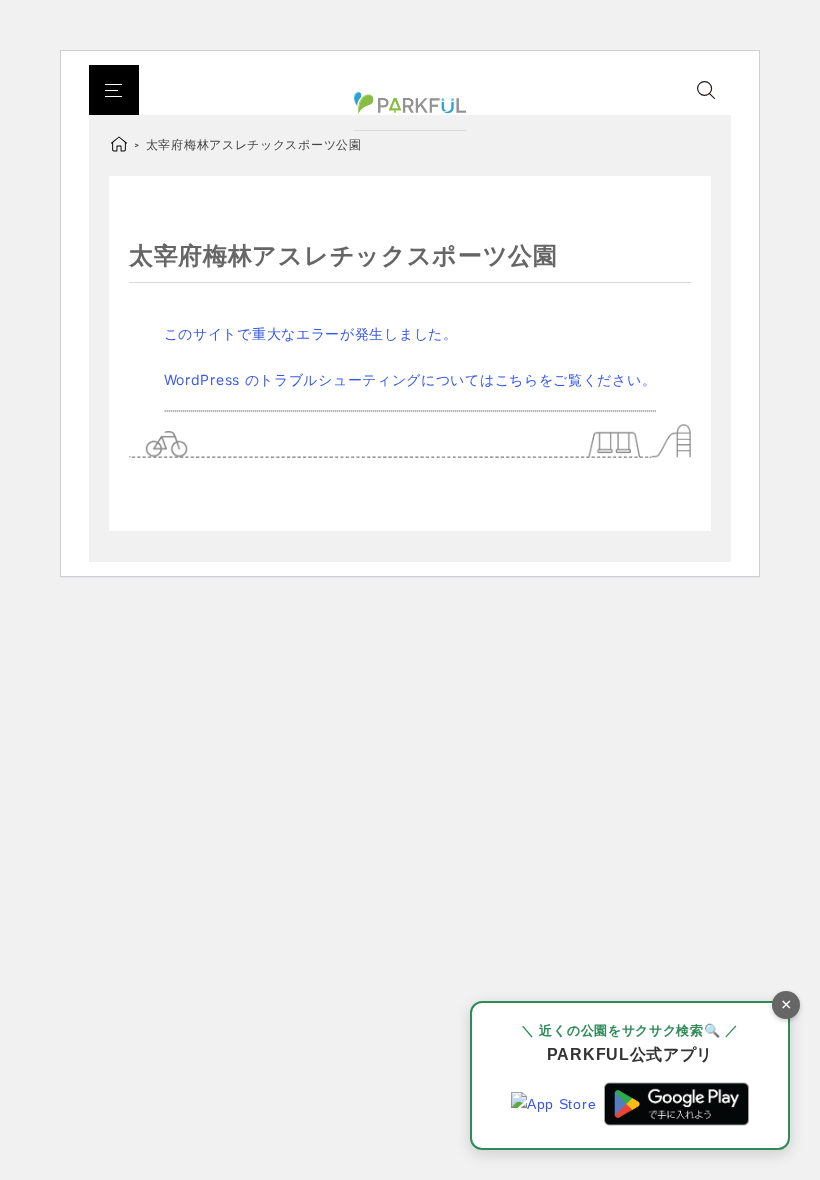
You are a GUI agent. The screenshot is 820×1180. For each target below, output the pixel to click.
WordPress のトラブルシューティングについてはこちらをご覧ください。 (410, 379)
